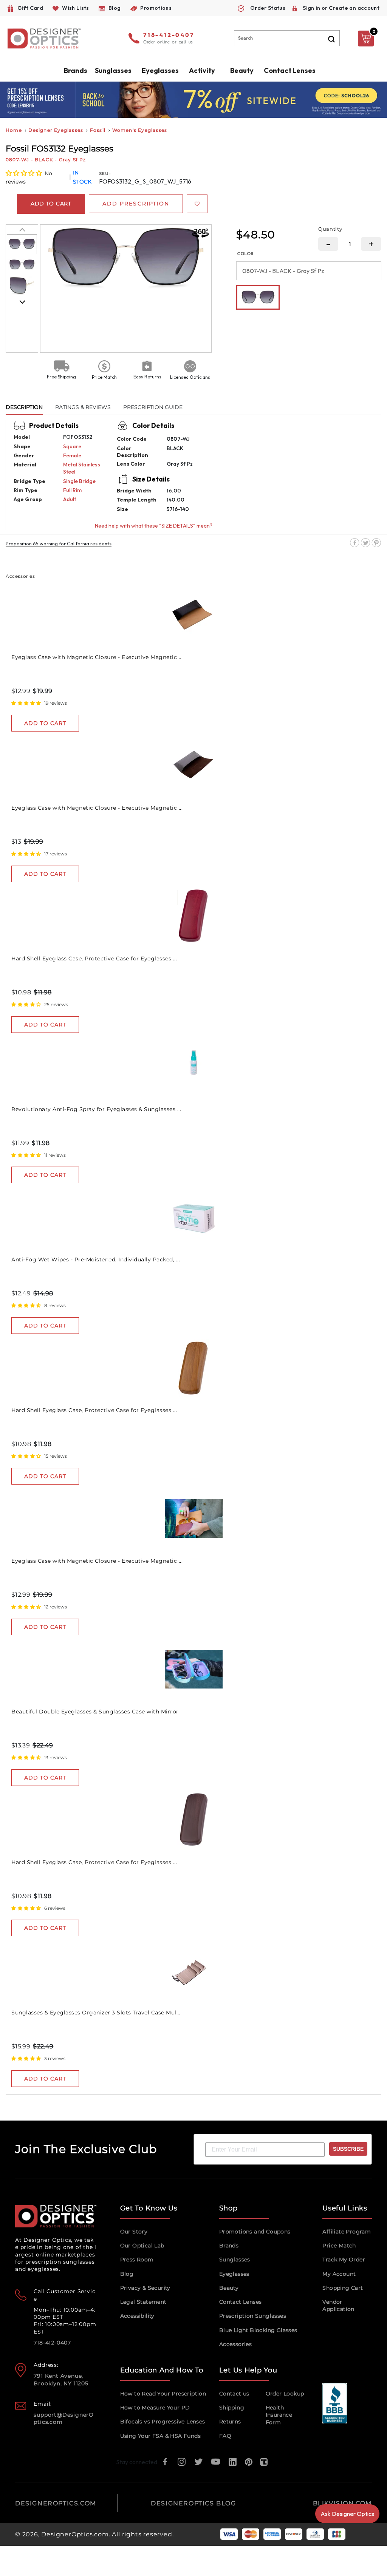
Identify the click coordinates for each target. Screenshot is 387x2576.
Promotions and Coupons (255, 2232)
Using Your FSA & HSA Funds (160, 2436)
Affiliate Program (347, 2232)
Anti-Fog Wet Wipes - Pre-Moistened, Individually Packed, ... (96, 1259)
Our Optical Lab (142, 2246)
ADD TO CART (45, 723)
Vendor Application (338, 2305)
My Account (339, 2274)
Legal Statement (143, 2302)
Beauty (242, 70)
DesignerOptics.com (75, 2534)
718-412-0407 (169, 35)
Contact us (234, 2394)
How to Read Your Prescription (163, 2394)
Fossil (98, 130)
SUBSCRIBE (348, 2149)
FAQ (225, 2436)
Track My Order (344, 2260)
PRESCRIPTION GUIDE (153, 407)
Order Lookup (285, 2394)
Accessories (235, 2344)
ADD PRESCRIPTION (136, 204)
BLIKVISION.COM (342, 2503)
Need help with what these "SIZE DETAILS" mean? (154, 526)
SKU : (105, 174)
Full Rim (72, 490)
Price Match (339, 2246)
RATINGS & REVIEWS (83, 407)
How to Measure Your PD (155, 2408)
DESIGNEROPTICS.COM (56, 2503)
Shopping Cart (343, 2288)
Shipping (232, 2408)
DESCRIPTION (24, 407)
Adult (70, 499)
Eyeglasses (234, 2274)
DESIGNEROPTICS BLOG (193, 2503)
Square (72, 446)
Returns (230, 2422)
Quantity (330, 229)
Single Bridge (79, 481)
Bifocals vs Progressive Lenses (163, 2422)
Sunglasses (235, 2260)
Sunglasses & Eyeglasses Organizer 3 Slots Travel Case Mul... (96, 2013)
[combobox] (287, 38)
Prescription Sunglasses (253, 2316)
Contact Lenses (290, 70)
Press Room (137, 2260)
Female (72, 455)
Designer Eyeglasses (56, 130)
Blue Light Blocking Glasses (258, 2330)
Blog (127, 2274)
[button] (24, 173)
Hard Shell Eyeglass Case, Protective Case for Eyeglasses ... (94, 958)
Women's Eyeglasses (140, 130)
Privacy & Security (145, 2288)
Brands (229, 2246)
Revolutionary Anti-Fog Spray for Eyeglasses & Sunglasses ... (96, 1109)
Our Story (134, 2232)
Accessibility (137, 2316)
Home (14, 130)
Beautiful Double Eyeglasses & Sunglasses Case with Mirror (95, 1712)
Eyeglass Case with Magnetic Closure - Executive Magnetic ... (97, 657)
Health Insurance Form (279, 2415)
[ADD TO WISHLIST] (197, 204)
